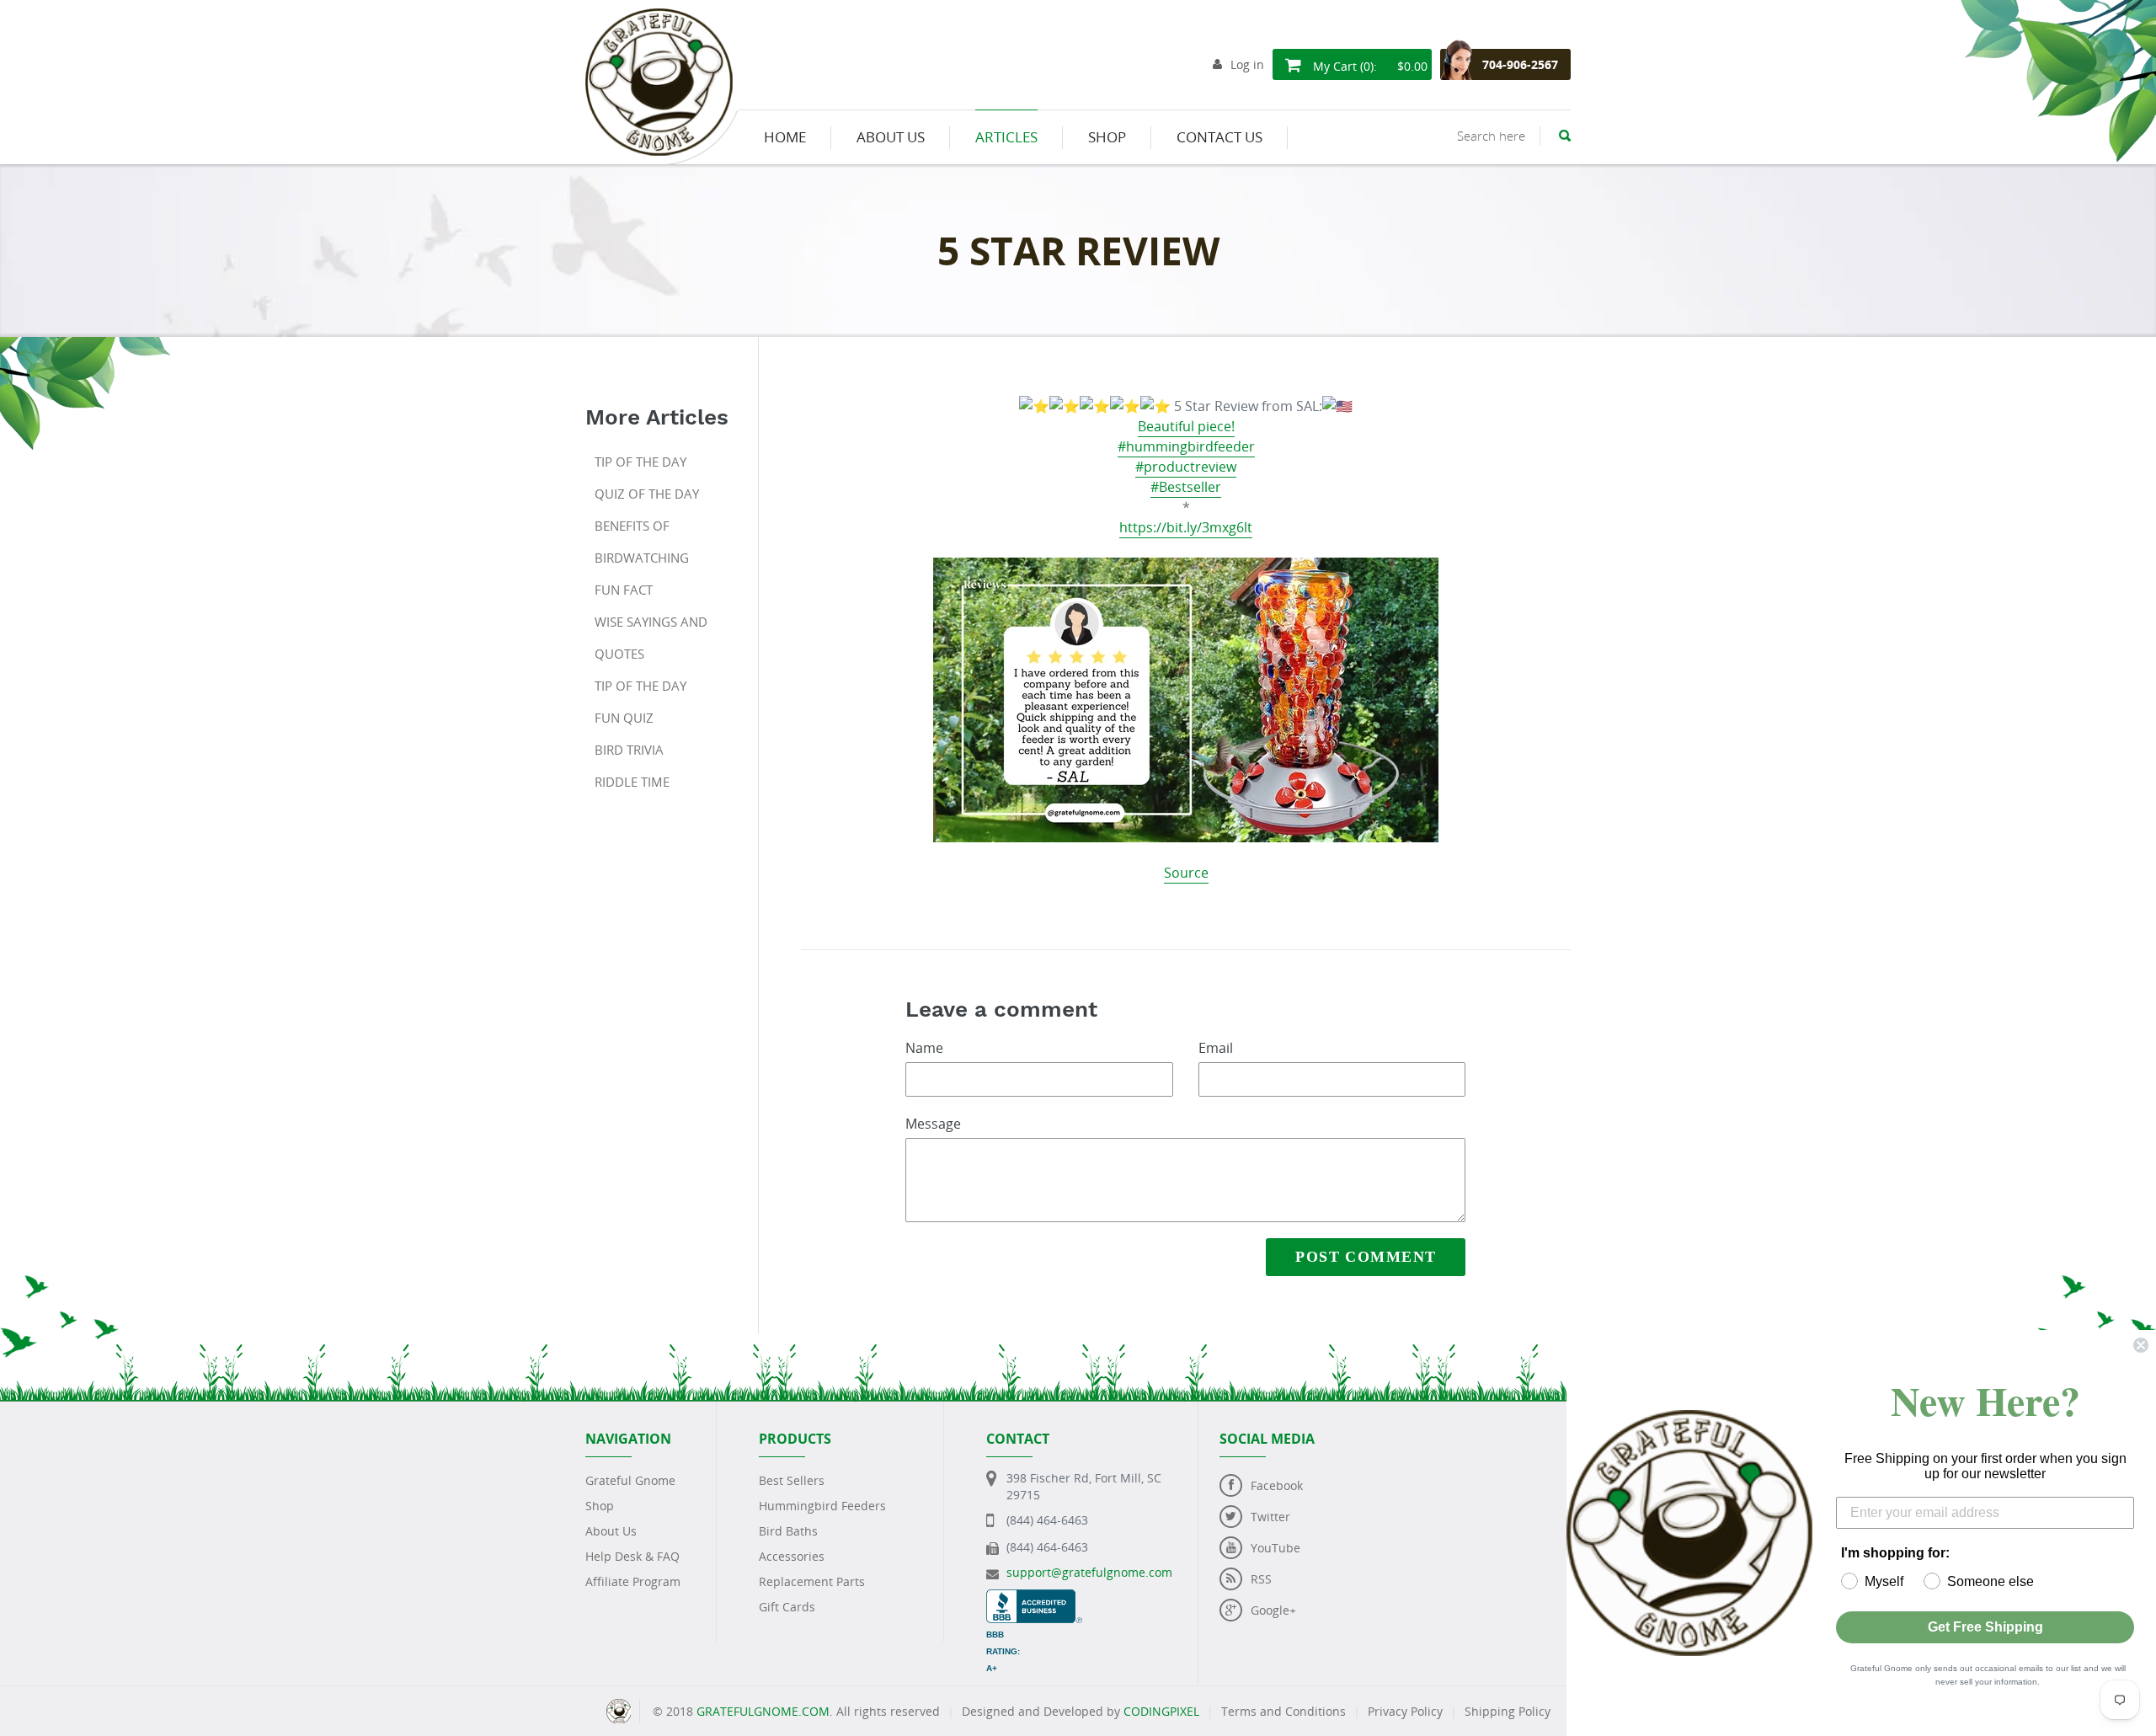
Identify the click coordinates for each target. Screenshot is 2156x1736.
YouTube (1275, 1548)
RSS (1261, 1579)
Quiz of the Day (647, 494)
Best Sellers (792, 1480)
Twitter (1270, 1517)
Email (1216, 1048)
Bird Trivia (629, 750)
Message (933, 1124)
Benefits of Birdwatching (642, 542)
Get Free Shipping (1985, 1627)
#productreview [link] (1186, 467)
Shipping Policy (1508, 1711)
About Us (611, 1531)
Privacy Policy (1405, 1711)
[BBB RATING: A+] (1034, 1597)
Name (924, 1048)
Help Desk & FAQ (632, 1556)
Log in (1247, 64)
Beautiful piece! (1186, 426)
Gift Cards (787, 1607)
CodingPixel (1161, 1711)
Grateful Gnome (630, 1480)
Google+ (1273, 1610)
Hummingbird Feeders (822, 1506)
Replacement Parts (812, 1581)
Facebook (1277, 1485)
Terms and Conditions (1283, 1711)
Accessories (792, 1556)
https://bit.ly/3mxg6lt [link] (1186, 527)
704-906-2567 (1520, 64)
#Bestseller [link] (1186, 487)
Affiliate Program (633, 1581)
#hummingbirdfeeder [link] (1186, 446)
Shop (600, 1506)
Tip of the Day (640, 462)
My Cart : (1369, 66)
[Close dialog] (2141, 1345)
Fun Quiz (624, 718)
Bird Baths (788, 1531)
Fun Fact (624, 590)
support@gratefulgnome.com (1089, 1572)
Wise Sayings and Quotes (651, 638)
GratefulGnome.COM (763, 1711)
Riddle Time (632, 782)
